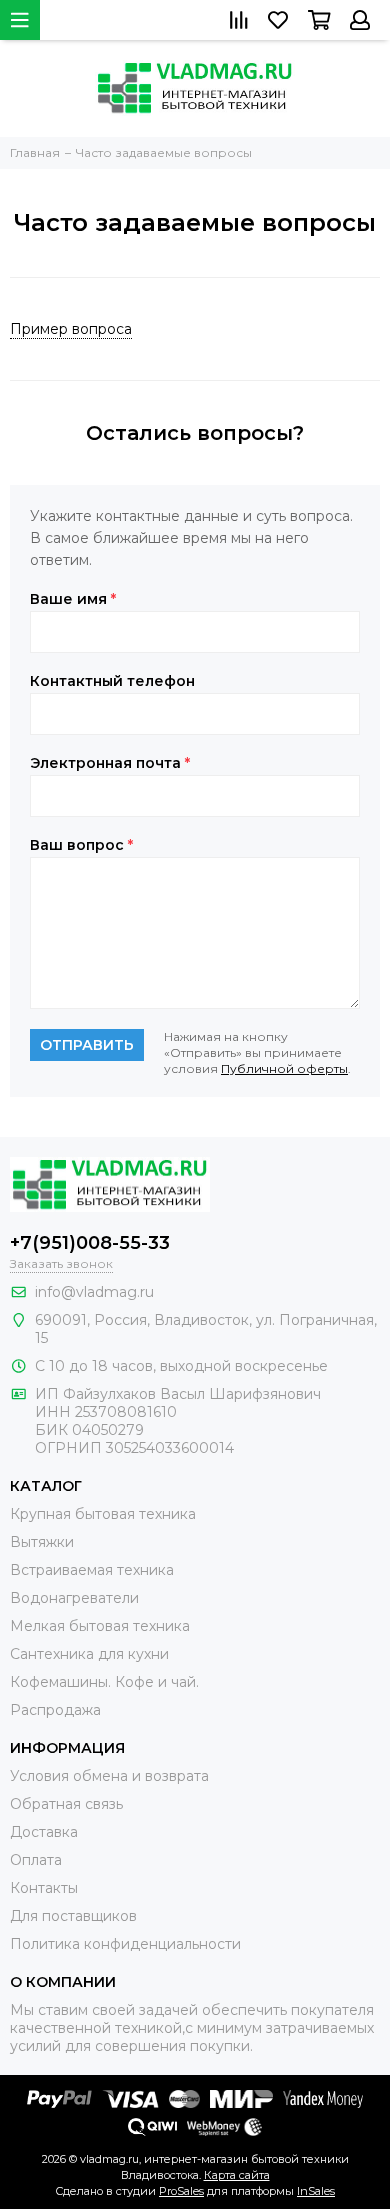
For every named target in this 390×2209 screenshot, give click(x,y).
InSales (316, 2191)
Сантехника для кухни (89, 1654)
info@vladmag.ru (94, 1292)
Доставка (44, 1832)
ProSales (181, 2191)
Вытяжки (42, 1542)
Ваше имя (73, 599)
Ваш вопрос (81, 845)
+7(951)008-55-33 (90, 1243)
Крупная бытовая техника (103, 1514)
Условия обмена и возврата (109, 1776)
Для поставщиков (73, 1916)
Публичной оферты (284, 1068)
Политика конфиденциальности (125, 1944)
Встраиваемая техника (92, 1570)
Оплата (36, 1860)
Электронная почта (110, 763)
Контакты (44, 1888)
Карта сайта (237, 2175)
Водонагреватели (74, 1598)
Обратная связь (66, 1804)
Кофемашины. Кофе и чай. (104, 1682)
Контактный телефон (112, 681)
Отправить (87, 1045)
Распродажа (55, 1710)
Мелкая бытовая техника (100, 1626)
